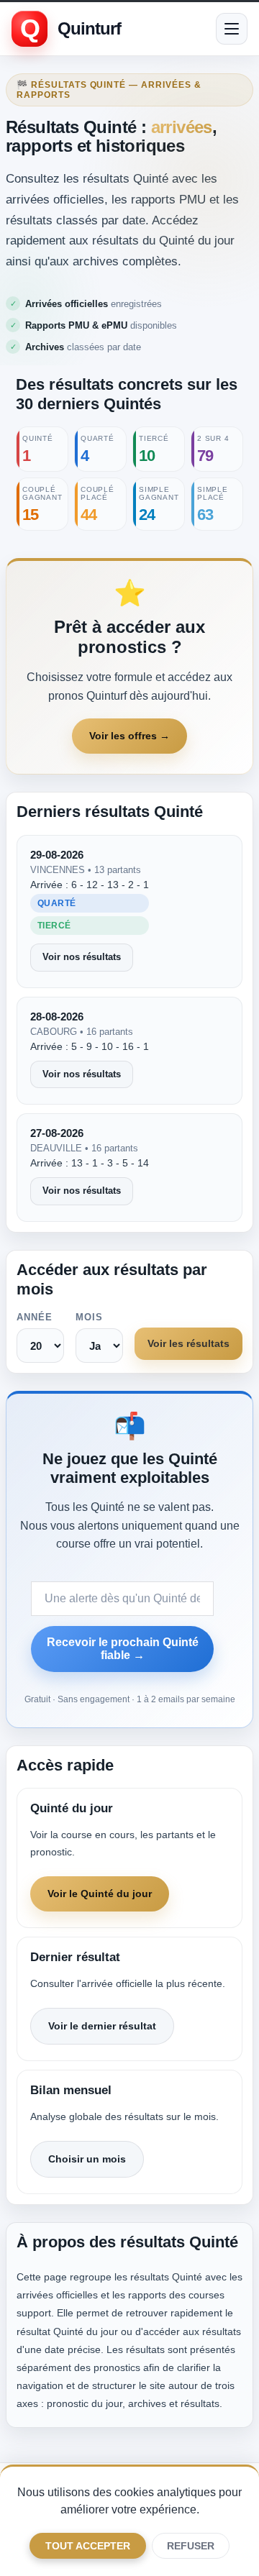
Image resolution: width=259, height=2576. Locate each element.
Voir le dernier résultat (102, 2026)
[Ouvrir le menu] (232, 29)
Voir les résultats (188, 1343)
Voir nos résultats (82, 957)
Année (35, 1317)
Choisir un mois (87, 2159)
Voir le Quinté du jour (100, 1894)
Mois (89, 1317)
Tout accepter (88, 2546)
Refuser (191, 2546)
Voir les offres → (129, 736)
